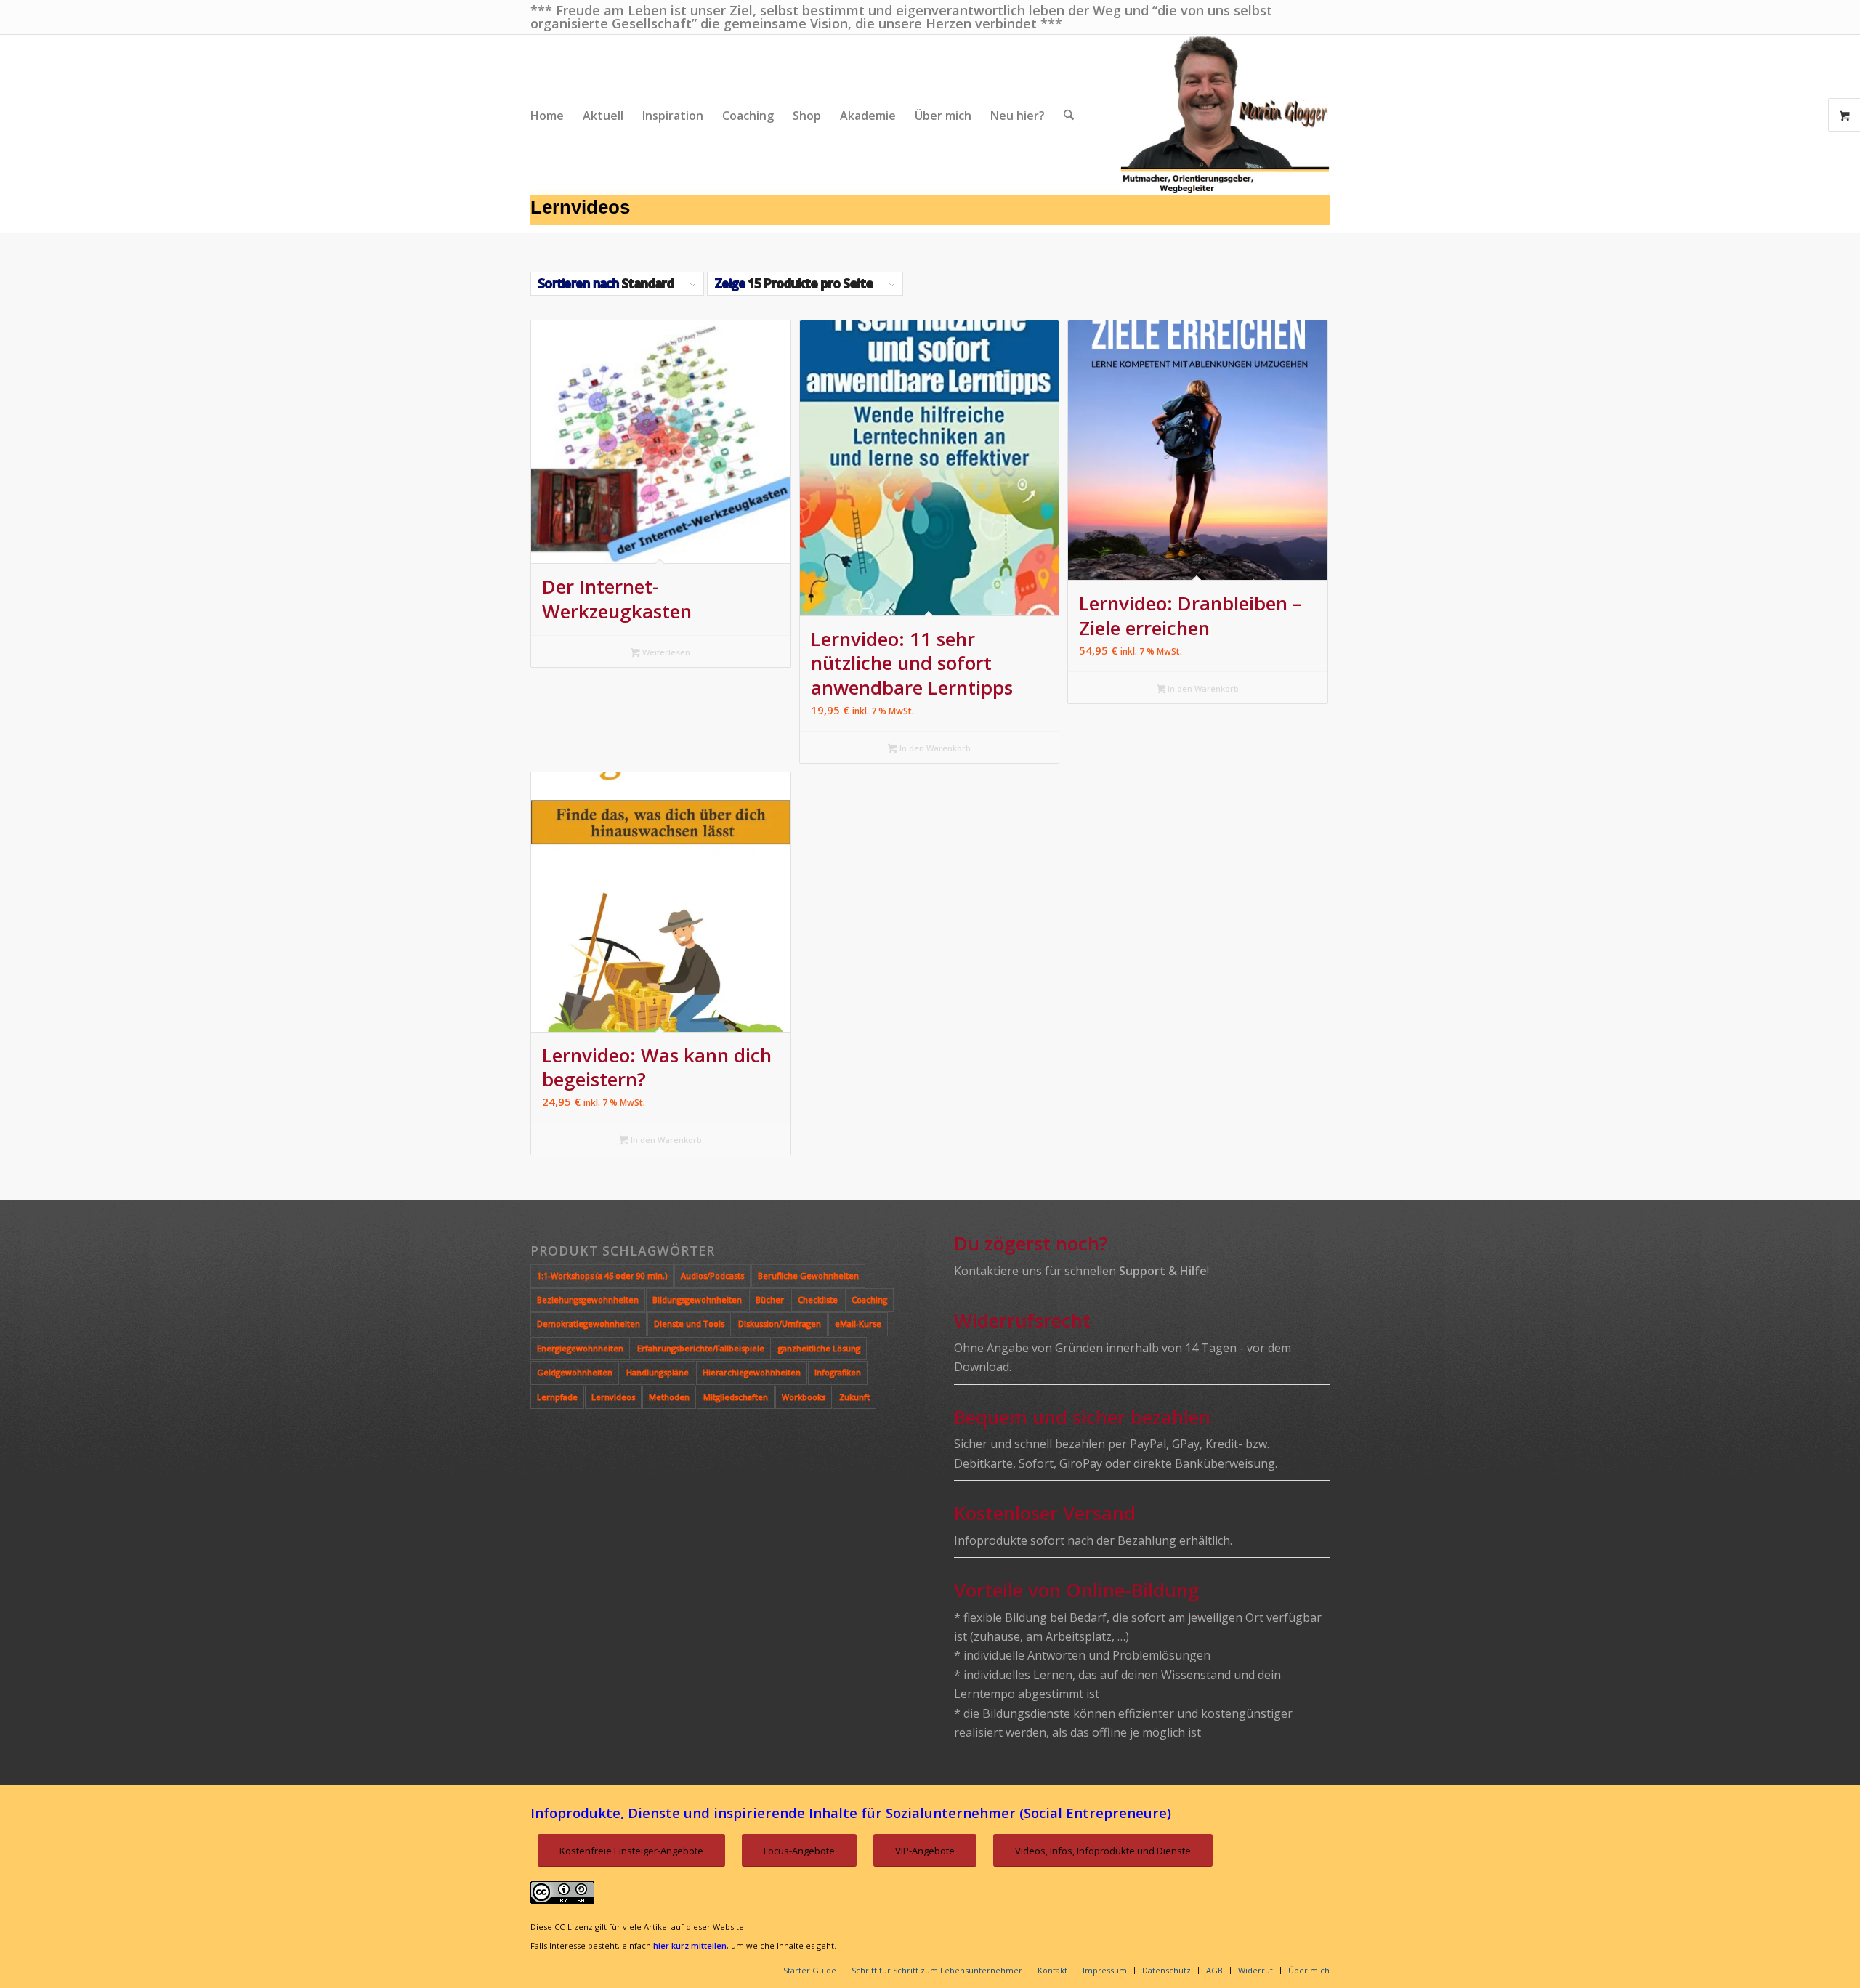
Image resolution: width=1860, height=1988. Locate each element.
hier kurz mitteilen (690, 1945)
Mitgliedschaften (736, 1397)
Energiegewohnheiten (580, 1348)
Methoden (669, 1397)
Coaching (869, 1300)
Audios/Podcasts (712, 1276)
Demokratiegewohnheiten (589, 1324)
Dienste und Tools (689, 1324)
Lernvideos (613, 1397)
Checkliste (818, 1300)
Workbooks (804, 1397)
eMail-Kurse (858, 1324)
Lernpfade (557, 1397)
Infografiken (838, 1372)
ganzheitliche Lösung (819, 1348)
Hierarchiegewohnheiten (752, 1372)
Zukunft (854, 1397)
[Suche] (1069, 115)
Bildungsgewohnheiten (697, 1300)
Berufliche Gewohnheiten (808, 1276)
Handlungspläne (658, 1372)
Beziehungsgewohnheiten (588, 1300)
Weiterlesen (665, 652)
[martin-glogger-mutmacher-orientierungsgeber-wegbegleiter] (1225, 115)
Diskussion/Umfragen (780, 1324)
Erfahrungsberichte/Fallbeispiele (701, 1348)
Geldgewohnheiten (575, 1372)
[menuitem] (547, 115)
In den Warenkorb (934, 748)
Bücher (770, 1300)
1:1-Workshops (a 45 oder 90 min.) (602, 1276)
